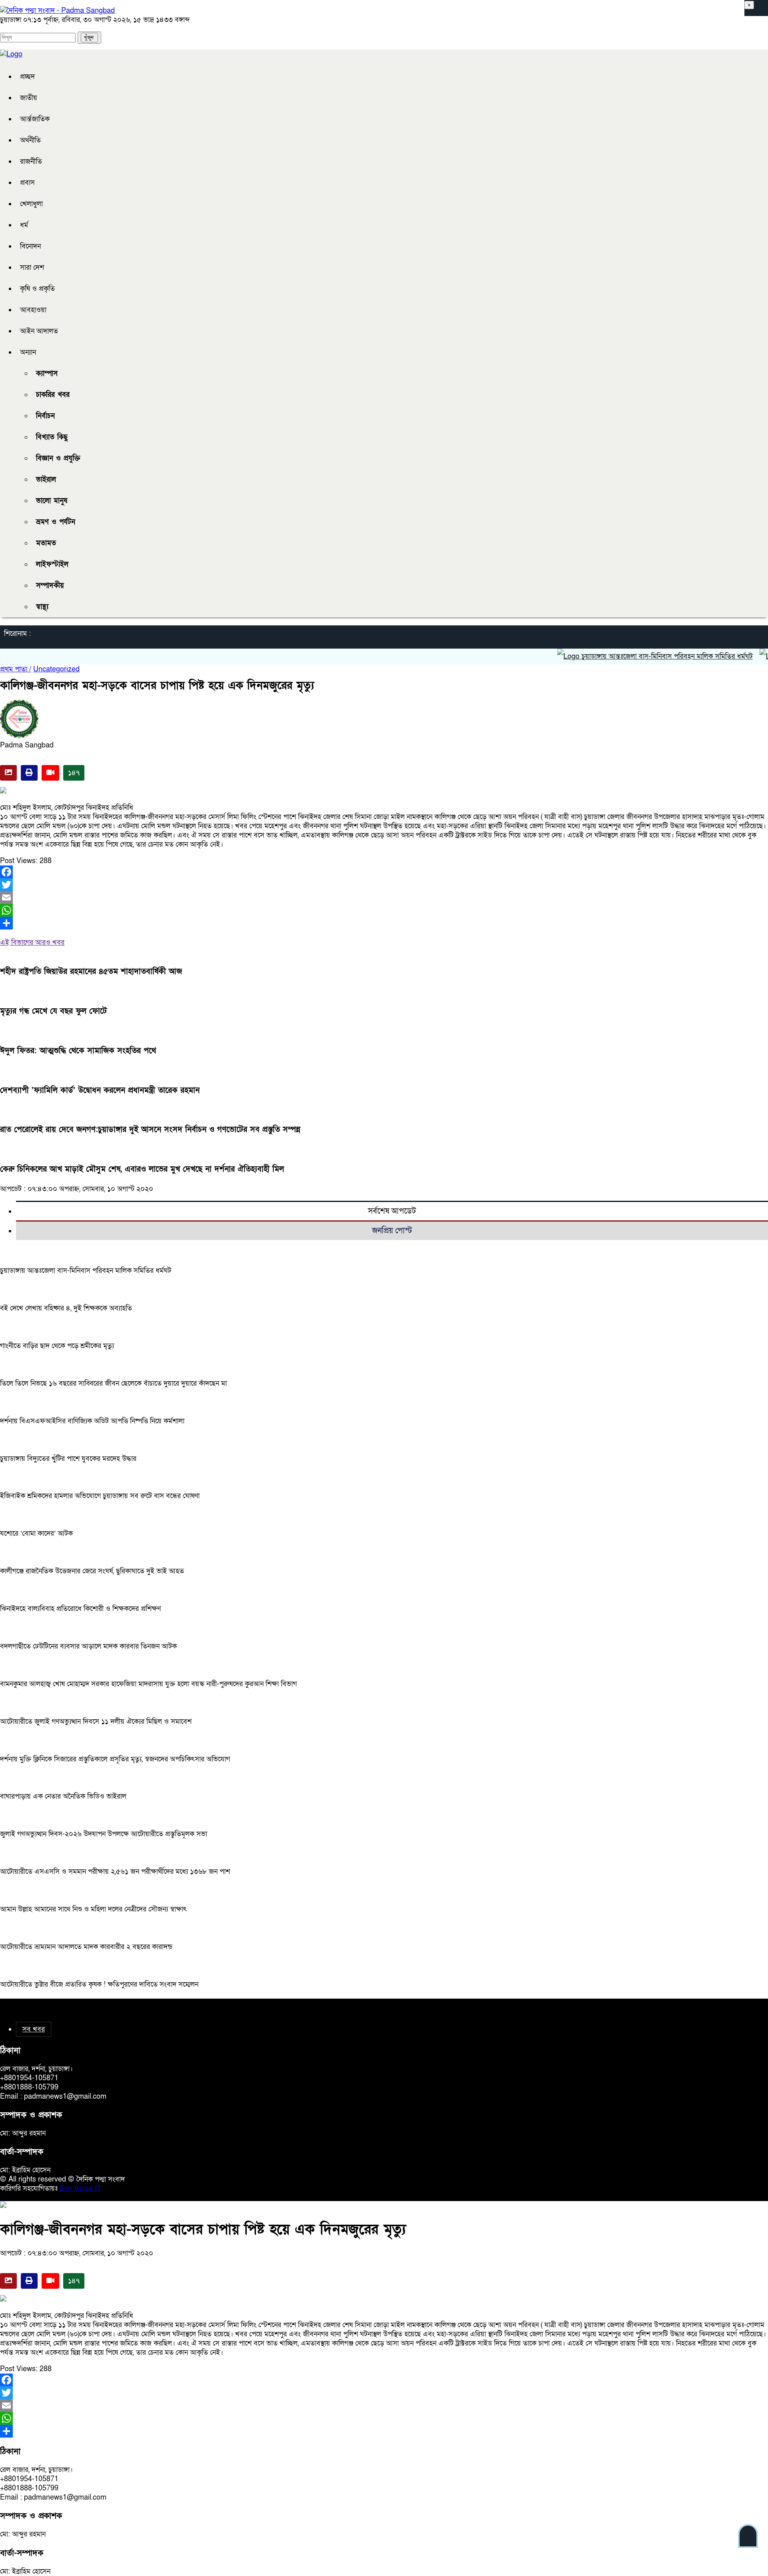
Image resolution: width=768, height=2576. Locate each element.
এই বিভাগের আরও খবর (32, 942)
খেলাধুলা (31, 204)
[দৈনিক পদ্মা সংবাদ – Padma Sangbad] (57, 11)
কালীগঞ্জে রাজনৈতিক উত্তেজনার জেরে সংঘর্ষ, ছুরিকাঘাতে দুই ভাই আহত (92, 1571)
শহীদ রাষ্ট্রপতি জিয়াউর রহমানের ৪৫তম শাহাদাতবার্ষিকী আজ (91, 972)
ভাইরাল (46, 480)
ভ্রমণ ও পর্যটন (56, 522)
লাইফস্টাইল (52, 564)
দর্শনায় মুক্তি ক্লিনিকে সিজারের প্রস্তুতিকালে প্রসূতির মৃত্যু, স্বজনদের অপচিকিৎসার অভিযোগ (115, 1759)
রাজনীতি (31, 161)
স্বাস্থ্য (42, 607)
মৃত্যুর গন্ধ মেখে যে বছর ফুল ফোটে (53, 1011)
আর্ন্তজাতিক (35, 119)
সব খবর (34, 2029)
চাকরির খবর (53, 395)
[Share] (384, 923)
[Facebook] (384, 872)
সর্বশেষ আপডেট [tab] (392, 1211)
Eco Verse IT (80, 2188)
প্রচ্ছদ (27, 77)
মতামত (46, 543)
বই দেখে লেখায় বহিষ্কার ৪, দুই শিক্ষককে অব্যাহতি (66, 1308)
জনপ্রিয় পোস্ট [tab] (392, 1231)
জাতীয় (29, 98)
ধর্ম (24, 225)
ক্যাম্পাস (47, 374)
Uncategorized (56, 669)
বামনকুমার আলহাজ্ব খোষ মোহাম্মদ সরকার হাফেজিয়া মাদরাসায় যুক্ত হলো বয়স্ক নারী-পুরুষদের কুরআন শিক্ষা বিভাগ (148, 1684)
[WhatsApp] (384, 910)
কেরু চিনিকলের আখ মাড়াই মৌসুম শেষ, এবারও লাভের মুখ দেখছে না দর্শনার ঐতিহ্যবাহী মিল (142, 1169)
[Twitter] (384, 885)
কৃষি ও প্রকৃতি (37, 289)
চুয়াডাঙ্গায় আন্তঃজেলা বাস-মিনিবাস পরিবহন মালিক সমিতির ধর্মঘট (631, 656)
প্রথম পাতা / (16, 669)
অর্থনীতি (30, 140)
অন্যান (28, 352)
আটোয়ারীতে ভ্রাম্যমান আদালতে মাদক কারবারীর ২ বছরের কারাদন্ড (86, 1947)
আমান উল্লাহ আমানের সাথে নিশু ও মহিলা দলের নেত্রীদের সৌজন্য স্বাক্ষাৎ (93, 1909)
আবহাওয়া (33, 310)
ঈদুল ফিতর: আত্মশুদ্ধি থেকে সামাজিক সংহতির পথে (78, 1051)
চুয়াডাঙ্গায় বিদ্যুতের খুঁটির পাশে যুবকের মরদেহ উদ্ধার (68, 1459)
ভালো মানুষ (52, 501)
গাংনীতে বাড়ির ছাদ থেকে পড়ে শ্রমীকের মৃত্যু (57, 1346)
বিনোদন (30, 246)
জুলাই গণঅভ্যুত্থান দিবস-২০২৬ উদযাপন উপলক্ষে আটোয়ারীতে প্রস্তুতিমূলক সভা (104, 1834)
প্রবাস (27, 183)
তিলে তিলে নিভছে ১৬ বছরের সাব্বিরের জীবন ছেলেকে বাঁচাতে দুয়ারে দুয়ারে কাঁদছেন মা (113, 1383)
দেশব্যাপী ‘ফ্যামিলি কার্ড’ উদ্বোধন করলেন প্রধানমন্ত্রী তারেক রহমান (100, 1090)
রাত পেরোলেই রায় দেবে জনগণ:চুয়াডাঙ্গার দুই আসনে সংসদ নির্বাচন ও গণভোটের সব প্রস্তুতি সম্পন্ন (150, 1130)
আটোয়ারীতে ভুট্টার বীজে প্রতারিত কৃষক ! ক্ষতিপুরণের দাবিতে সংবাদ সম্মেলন (99, 1984)
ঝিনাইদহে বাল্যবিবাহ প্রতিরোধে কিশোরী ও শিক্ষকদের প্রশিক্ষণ (80, 1609)
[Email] (384, 897)
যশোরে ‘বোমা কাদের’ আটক (36, 1533)
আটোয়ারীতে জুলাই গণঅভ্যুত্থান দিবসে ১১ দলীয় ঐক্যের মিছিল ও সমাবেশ (96, 1722)
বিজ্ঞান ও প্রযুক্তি (58, 458)
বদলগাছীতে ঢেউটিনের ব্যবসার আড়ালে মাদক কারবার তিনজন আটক (88, 1646)
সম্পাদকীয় (50, 586)
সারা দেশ (32, 267)
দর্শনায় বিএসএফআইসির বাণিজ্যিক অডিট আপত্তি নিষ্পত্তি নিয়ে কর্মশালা (92, 1421)
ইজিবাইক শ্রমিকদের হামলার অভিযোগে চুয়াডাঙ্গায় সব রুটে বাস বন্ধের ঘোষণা (100, 1496)
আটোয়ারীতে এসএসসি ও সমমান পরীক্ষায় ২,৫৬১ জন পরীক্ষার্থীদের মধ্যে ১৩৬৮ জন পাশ (115, 1872)
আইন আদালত (39, 331)
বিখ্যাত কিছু (52, 437)
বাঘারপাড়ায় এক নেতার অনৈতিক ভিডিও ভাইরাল (63, 1796)
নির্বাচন (45, 416)
